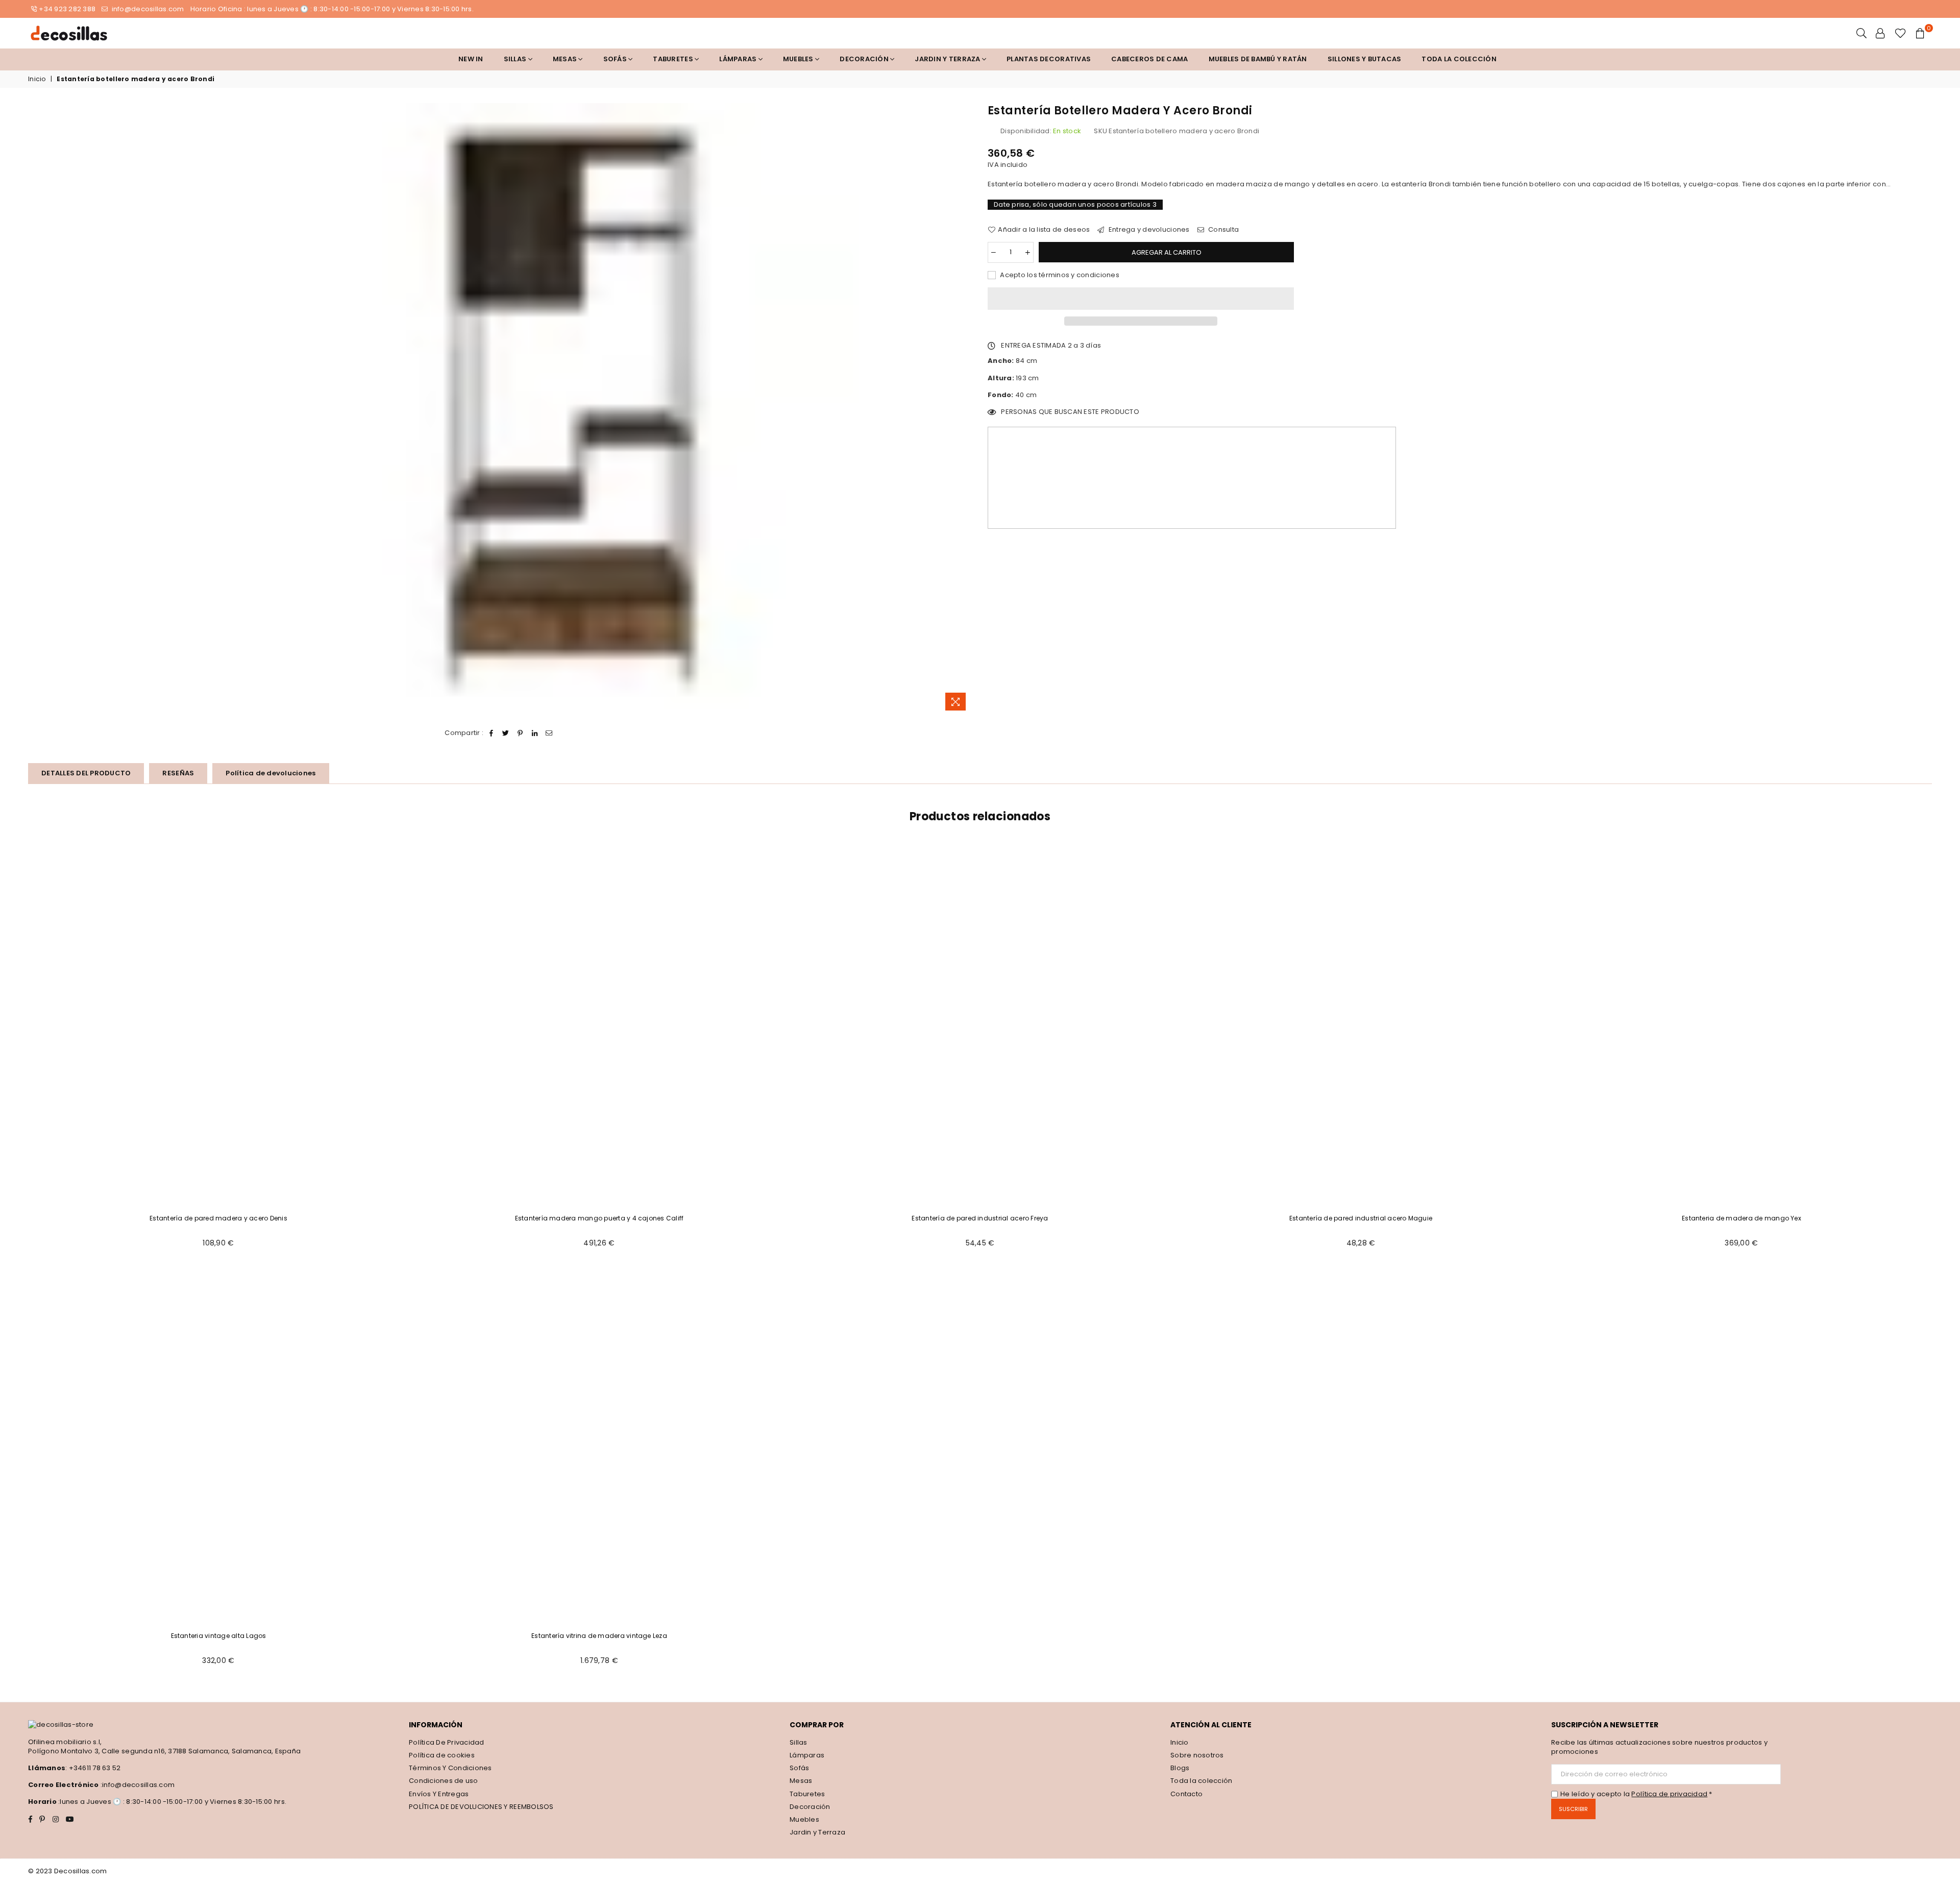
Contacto (1186, 1794)
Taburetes (674, 59)
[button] (1141, 299)
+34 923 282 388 (67, 9)
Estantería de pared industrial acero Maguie (1361, 1218)
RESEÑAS (178, 773)
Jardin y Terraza (948, 59)
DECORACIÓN (865, 59)
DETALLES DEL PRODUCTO (86, 773)
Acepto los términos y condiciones (1059, 275)
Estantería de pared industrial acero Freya (980, 1218)
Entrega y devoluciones (1148, 230)
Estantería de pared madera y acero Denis (218, 1218)
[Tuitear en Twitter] (506, 733)
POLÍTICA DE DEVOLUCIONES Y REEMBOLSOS (481, 1807)
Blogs (1180, 1768)
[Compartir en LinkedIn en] (535, 733)
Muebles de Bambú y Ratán (1258, 59)
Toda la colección (1459, 59)
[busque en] (1861, 33)
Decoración (810, 1807)
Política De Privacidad (447, 1742)
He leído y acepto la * (1636, 1794)
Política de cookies (442, 1755)
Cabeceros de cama (1149, 59)
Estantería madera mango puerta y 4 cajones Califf (599, 1218)
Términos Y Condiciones (450, 1768)
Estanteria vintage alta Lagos (219, 1636)
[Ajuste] (1880, 33)
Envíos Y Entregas (439, 1794)
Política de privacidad (1669, 1794)
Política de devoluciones (271, 773)
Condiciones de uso (444, 1781)
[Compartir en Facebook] (492, 733)
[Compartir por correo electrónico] (549, 733)
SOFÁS (616, 59)
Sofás (799, 1768)
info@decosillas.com (147, 9)
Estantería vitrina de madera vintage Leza (599, 1636)
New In (471, 59)
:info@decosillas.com (137, 1785)
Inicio (37, 79)
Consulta (1223, 230)
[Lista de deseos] (1901, 33)
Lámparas (739, 59)
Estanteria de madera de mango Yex (1742, 1218)
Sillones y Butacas (1365, 59)
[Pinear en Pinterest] (520, 733)
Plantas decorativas (1049, 59)
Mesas (566, 59)
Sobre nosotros (1197, 1755)
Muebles (799, 59)
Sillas (516, 59)
